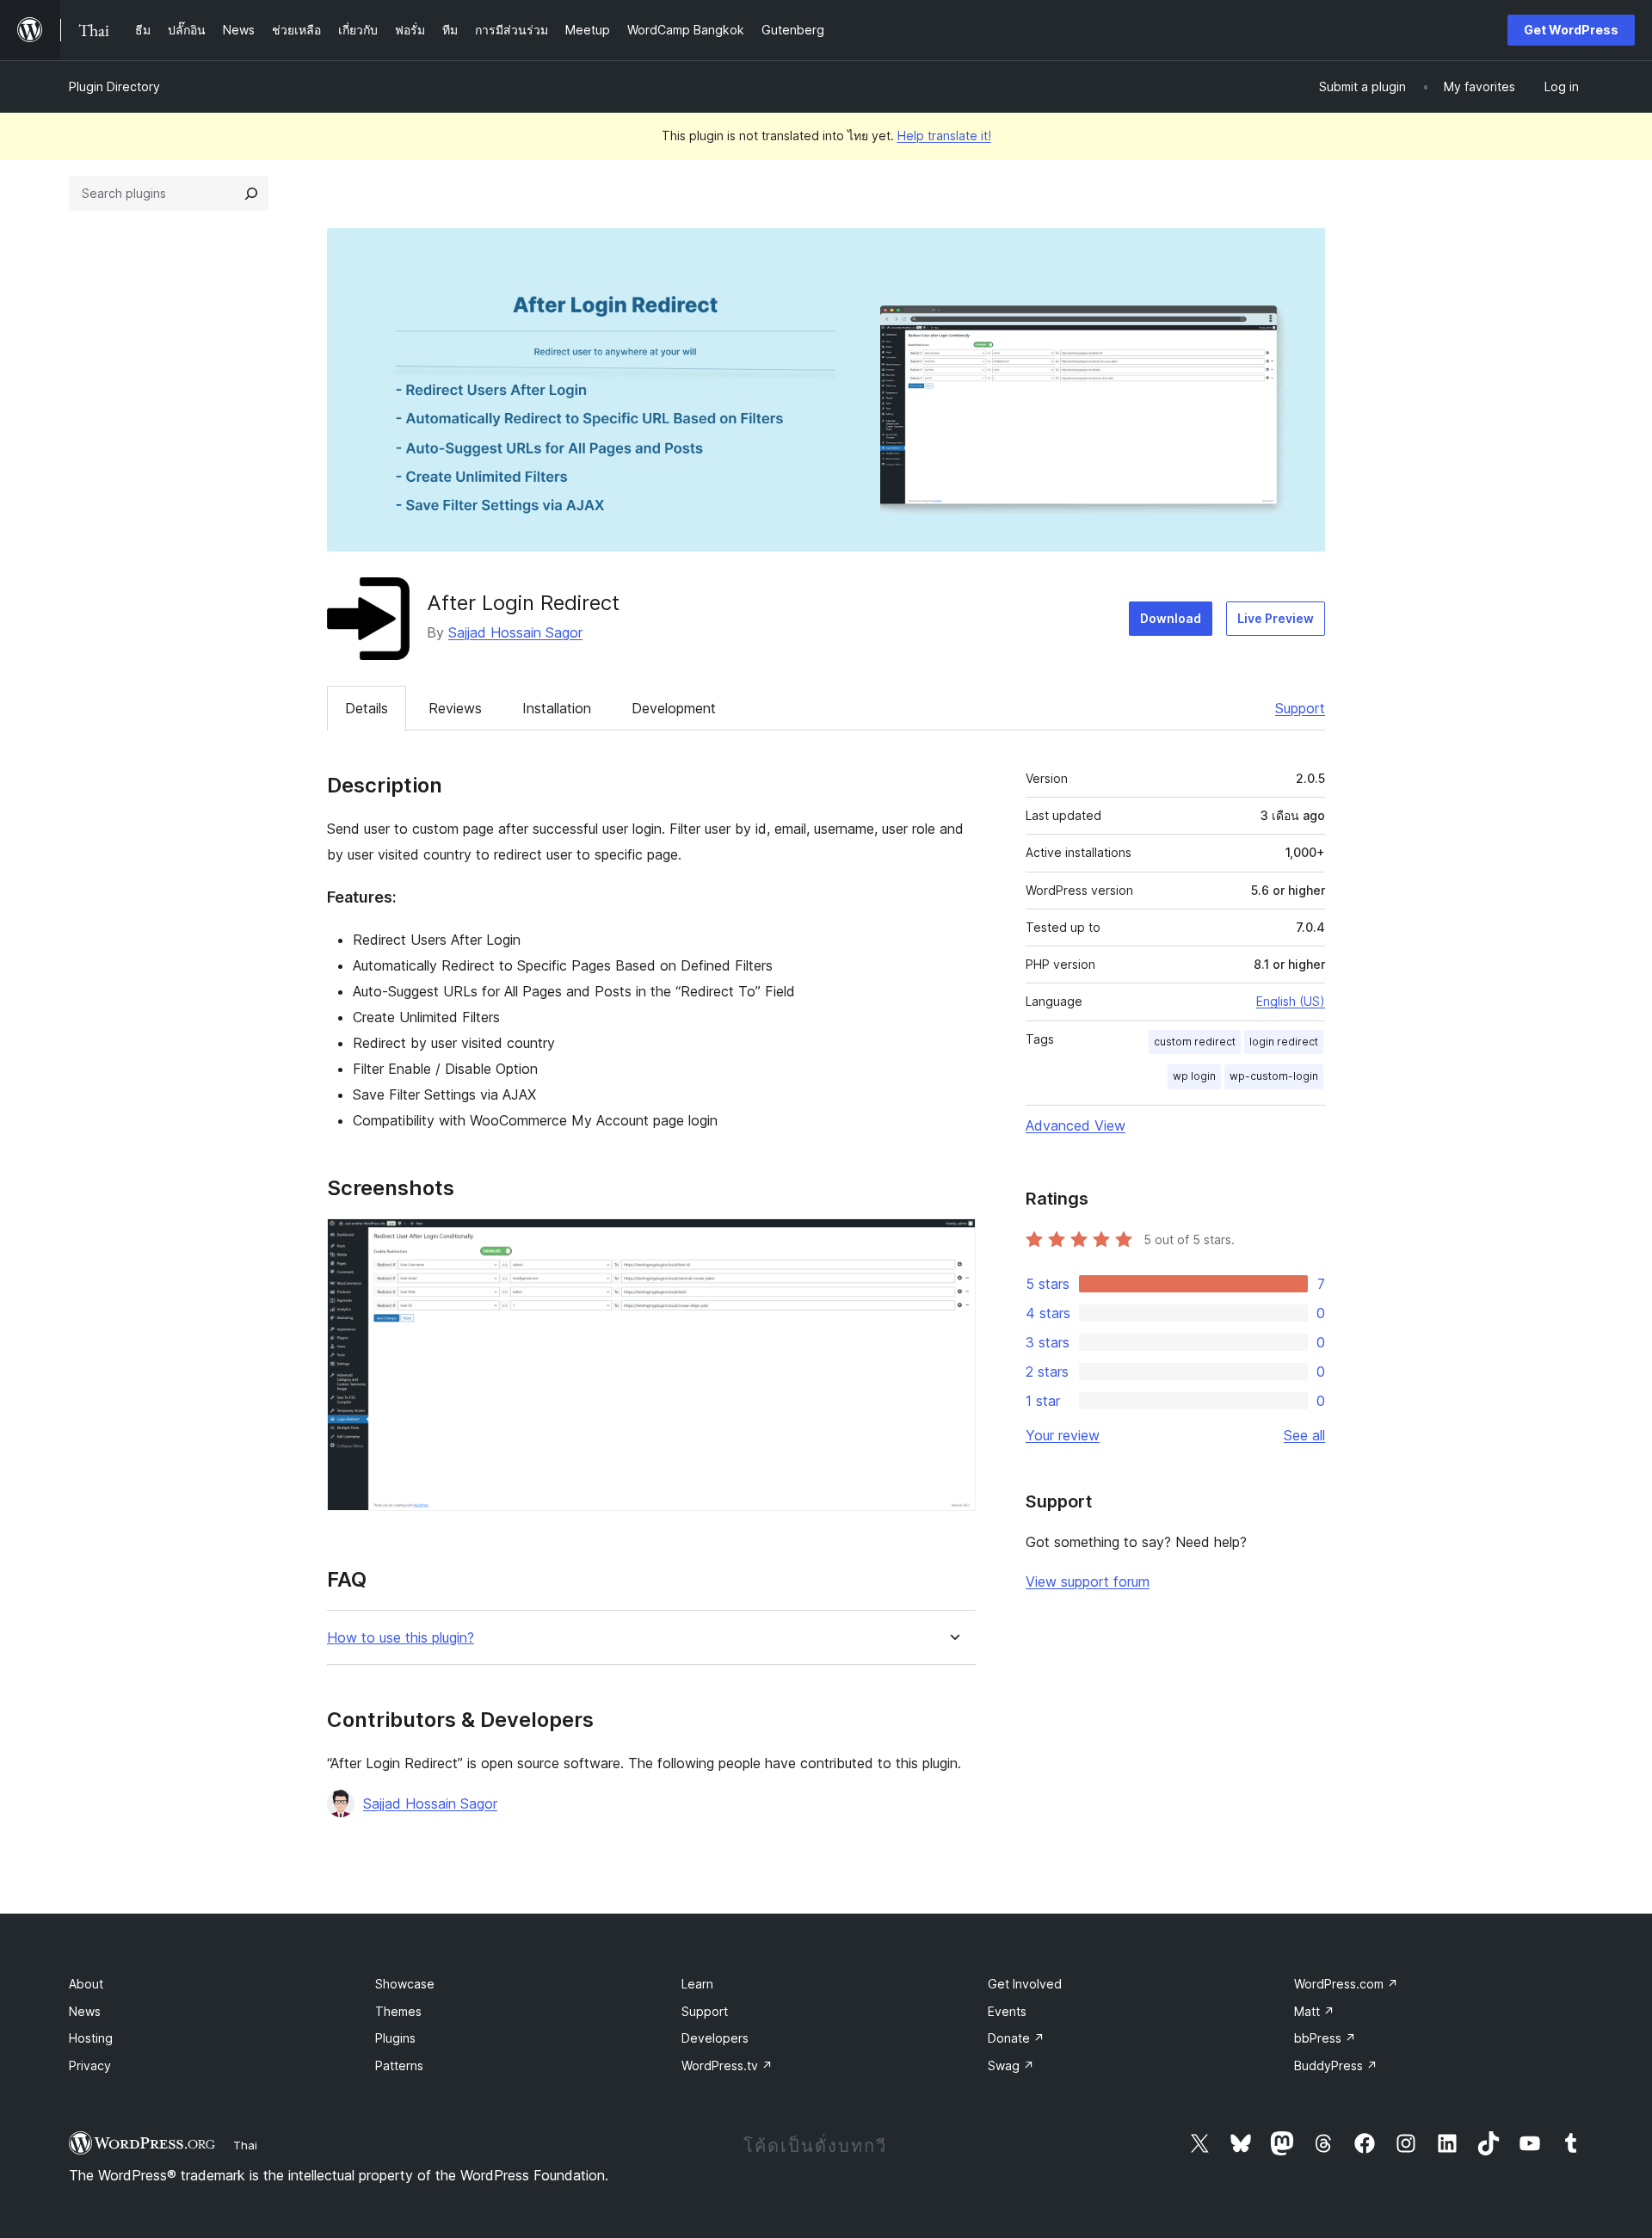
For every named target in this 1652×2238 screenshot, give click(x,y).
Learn (697, 1984)
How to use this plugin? (401, 1638)
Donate (1016, 2038)
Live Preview (1276, 618)
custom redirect (1195, 1042)
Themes (398, 2011)
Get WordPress (1571, 30)
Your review (1063, 1435)
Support (1300, 708)
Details (367, 708)
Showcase (405, 1984)
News (85, 2011)
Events (1007, 2011)
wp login (1194, 1076)
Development (674, 708)
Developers (715, 2038)
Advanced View (1076, 1125)
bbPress (1325, 2038)
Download (1171, 618)
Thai (245, 2145)
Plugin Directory (114, 86)
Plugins (395, 2038)
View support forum (1088, 1581)
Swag (1011, 2065)
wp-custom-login (1274, 1076)
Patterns (399, 2065)
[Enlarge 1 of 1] (952, 1242)
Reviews (455, 708)
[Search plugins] (251, 194)
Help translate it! (944, 136)
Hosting (91, 2038)
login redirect (1284, 1042)
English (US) (1291, 1001)
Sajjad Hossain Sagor (515, 632)
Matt (1314, 2011)
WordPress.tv (727, 2065)
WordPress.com (1346, 1984)
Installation (557, 708)
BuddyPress (1336, 2065)
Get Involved (1025, 1984)
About (86, 1984)
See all (1304, 1435)
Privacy (90, 2065)
